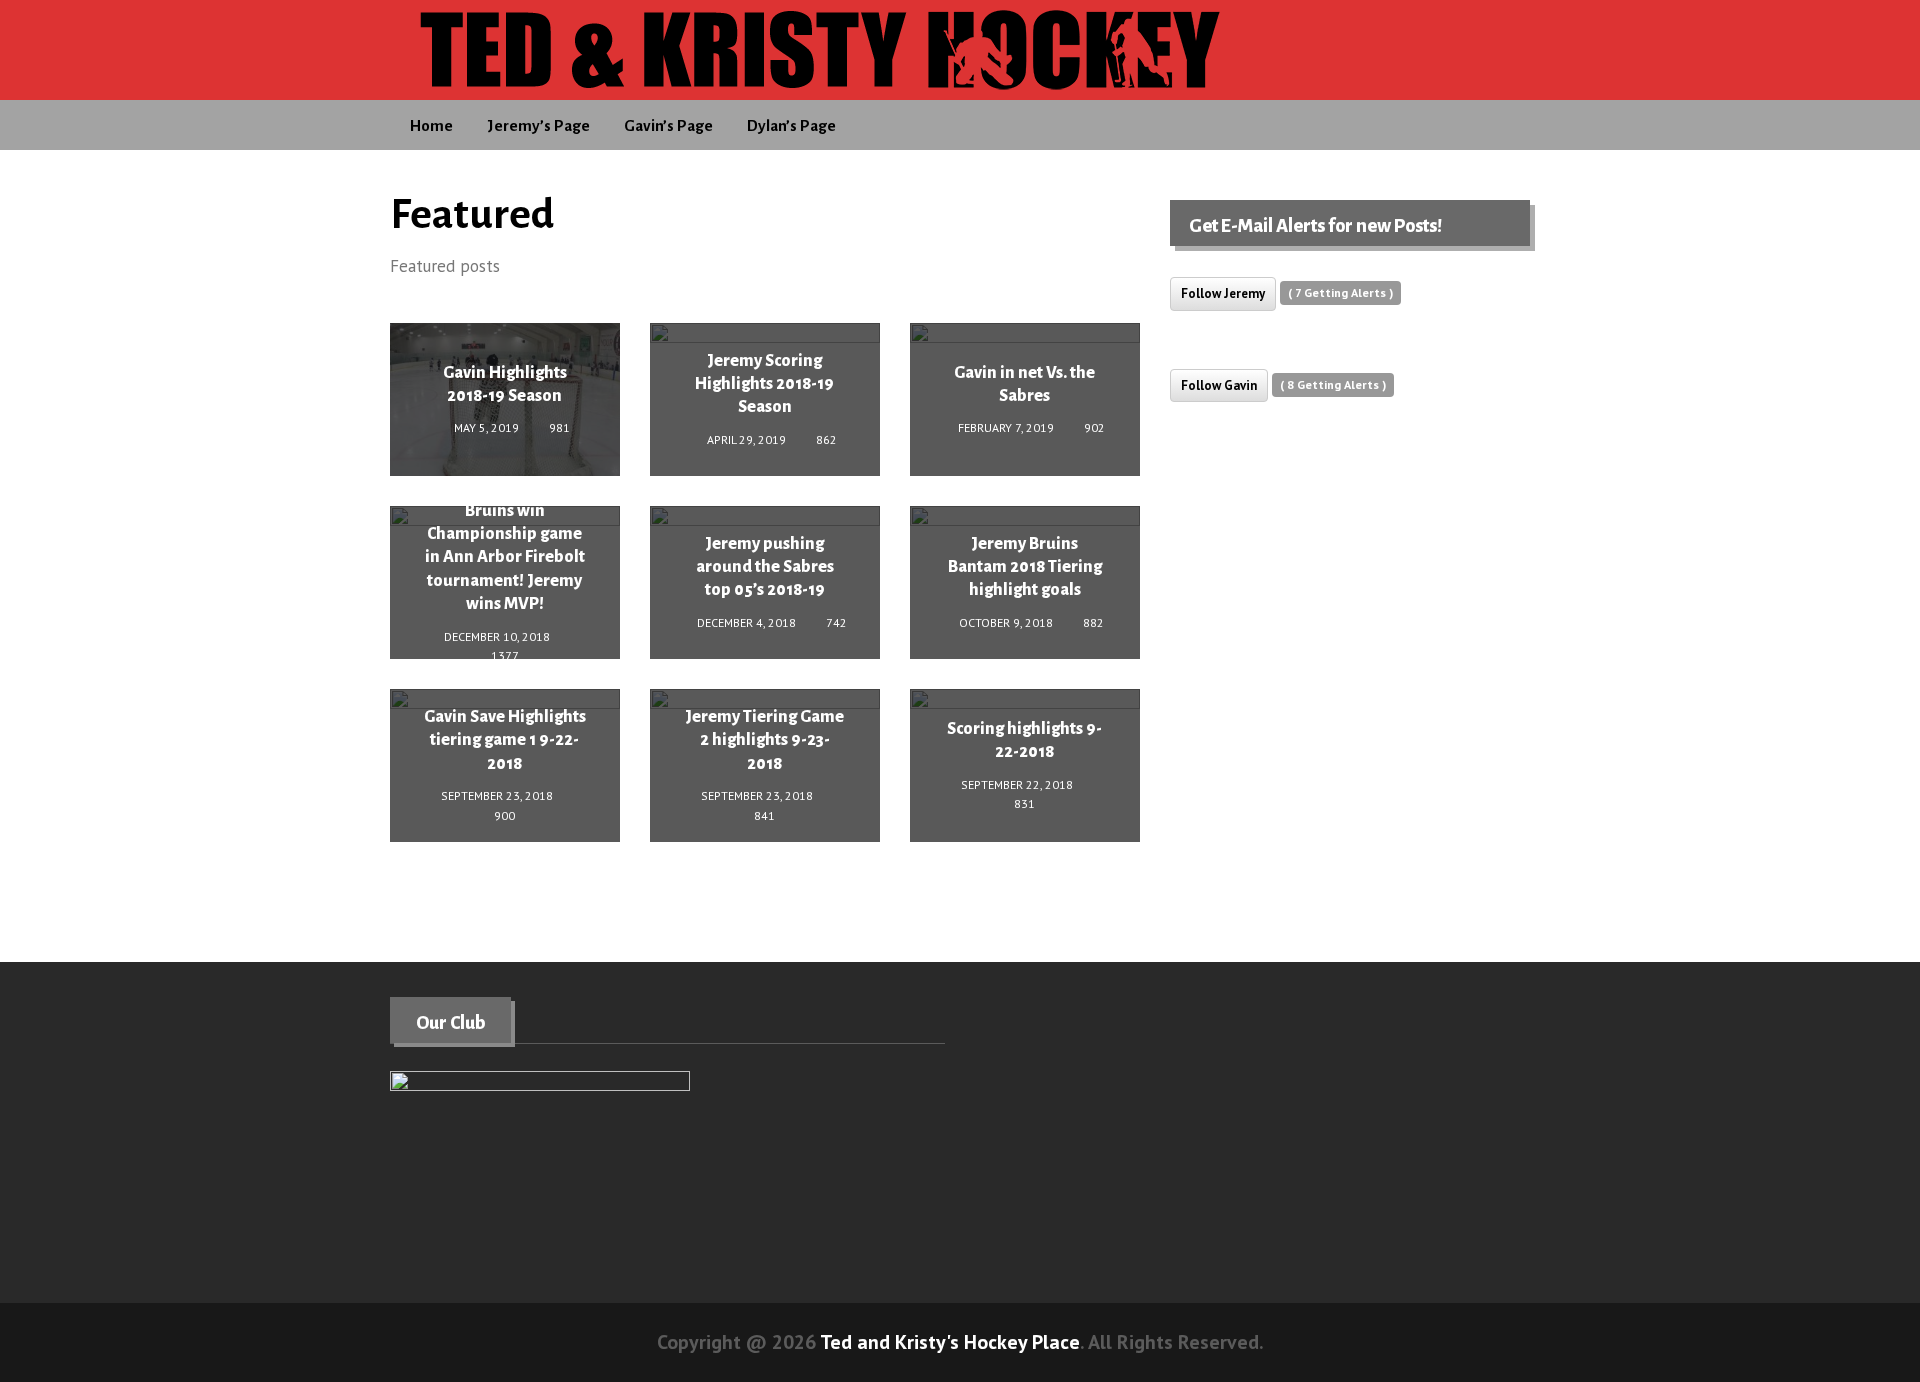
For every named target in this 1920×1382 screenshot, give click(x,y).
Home (431, 125)
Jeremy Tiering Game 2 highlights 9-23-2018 (764, 740)
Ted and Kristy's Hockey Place (950, 1342)
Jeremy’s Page (538, 125)
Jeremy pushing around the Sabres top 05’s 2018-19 (765, 567)
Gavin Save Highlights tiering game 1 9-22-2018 (505, 740)
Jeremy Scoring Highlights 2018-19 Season (764, 384)
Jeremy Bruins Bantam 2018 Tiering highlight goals (1025, 567)
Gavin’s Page (668, 125)
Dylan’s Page (791, 125)
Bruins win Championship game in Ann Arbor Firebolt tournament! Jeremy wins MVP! (505, 557)
